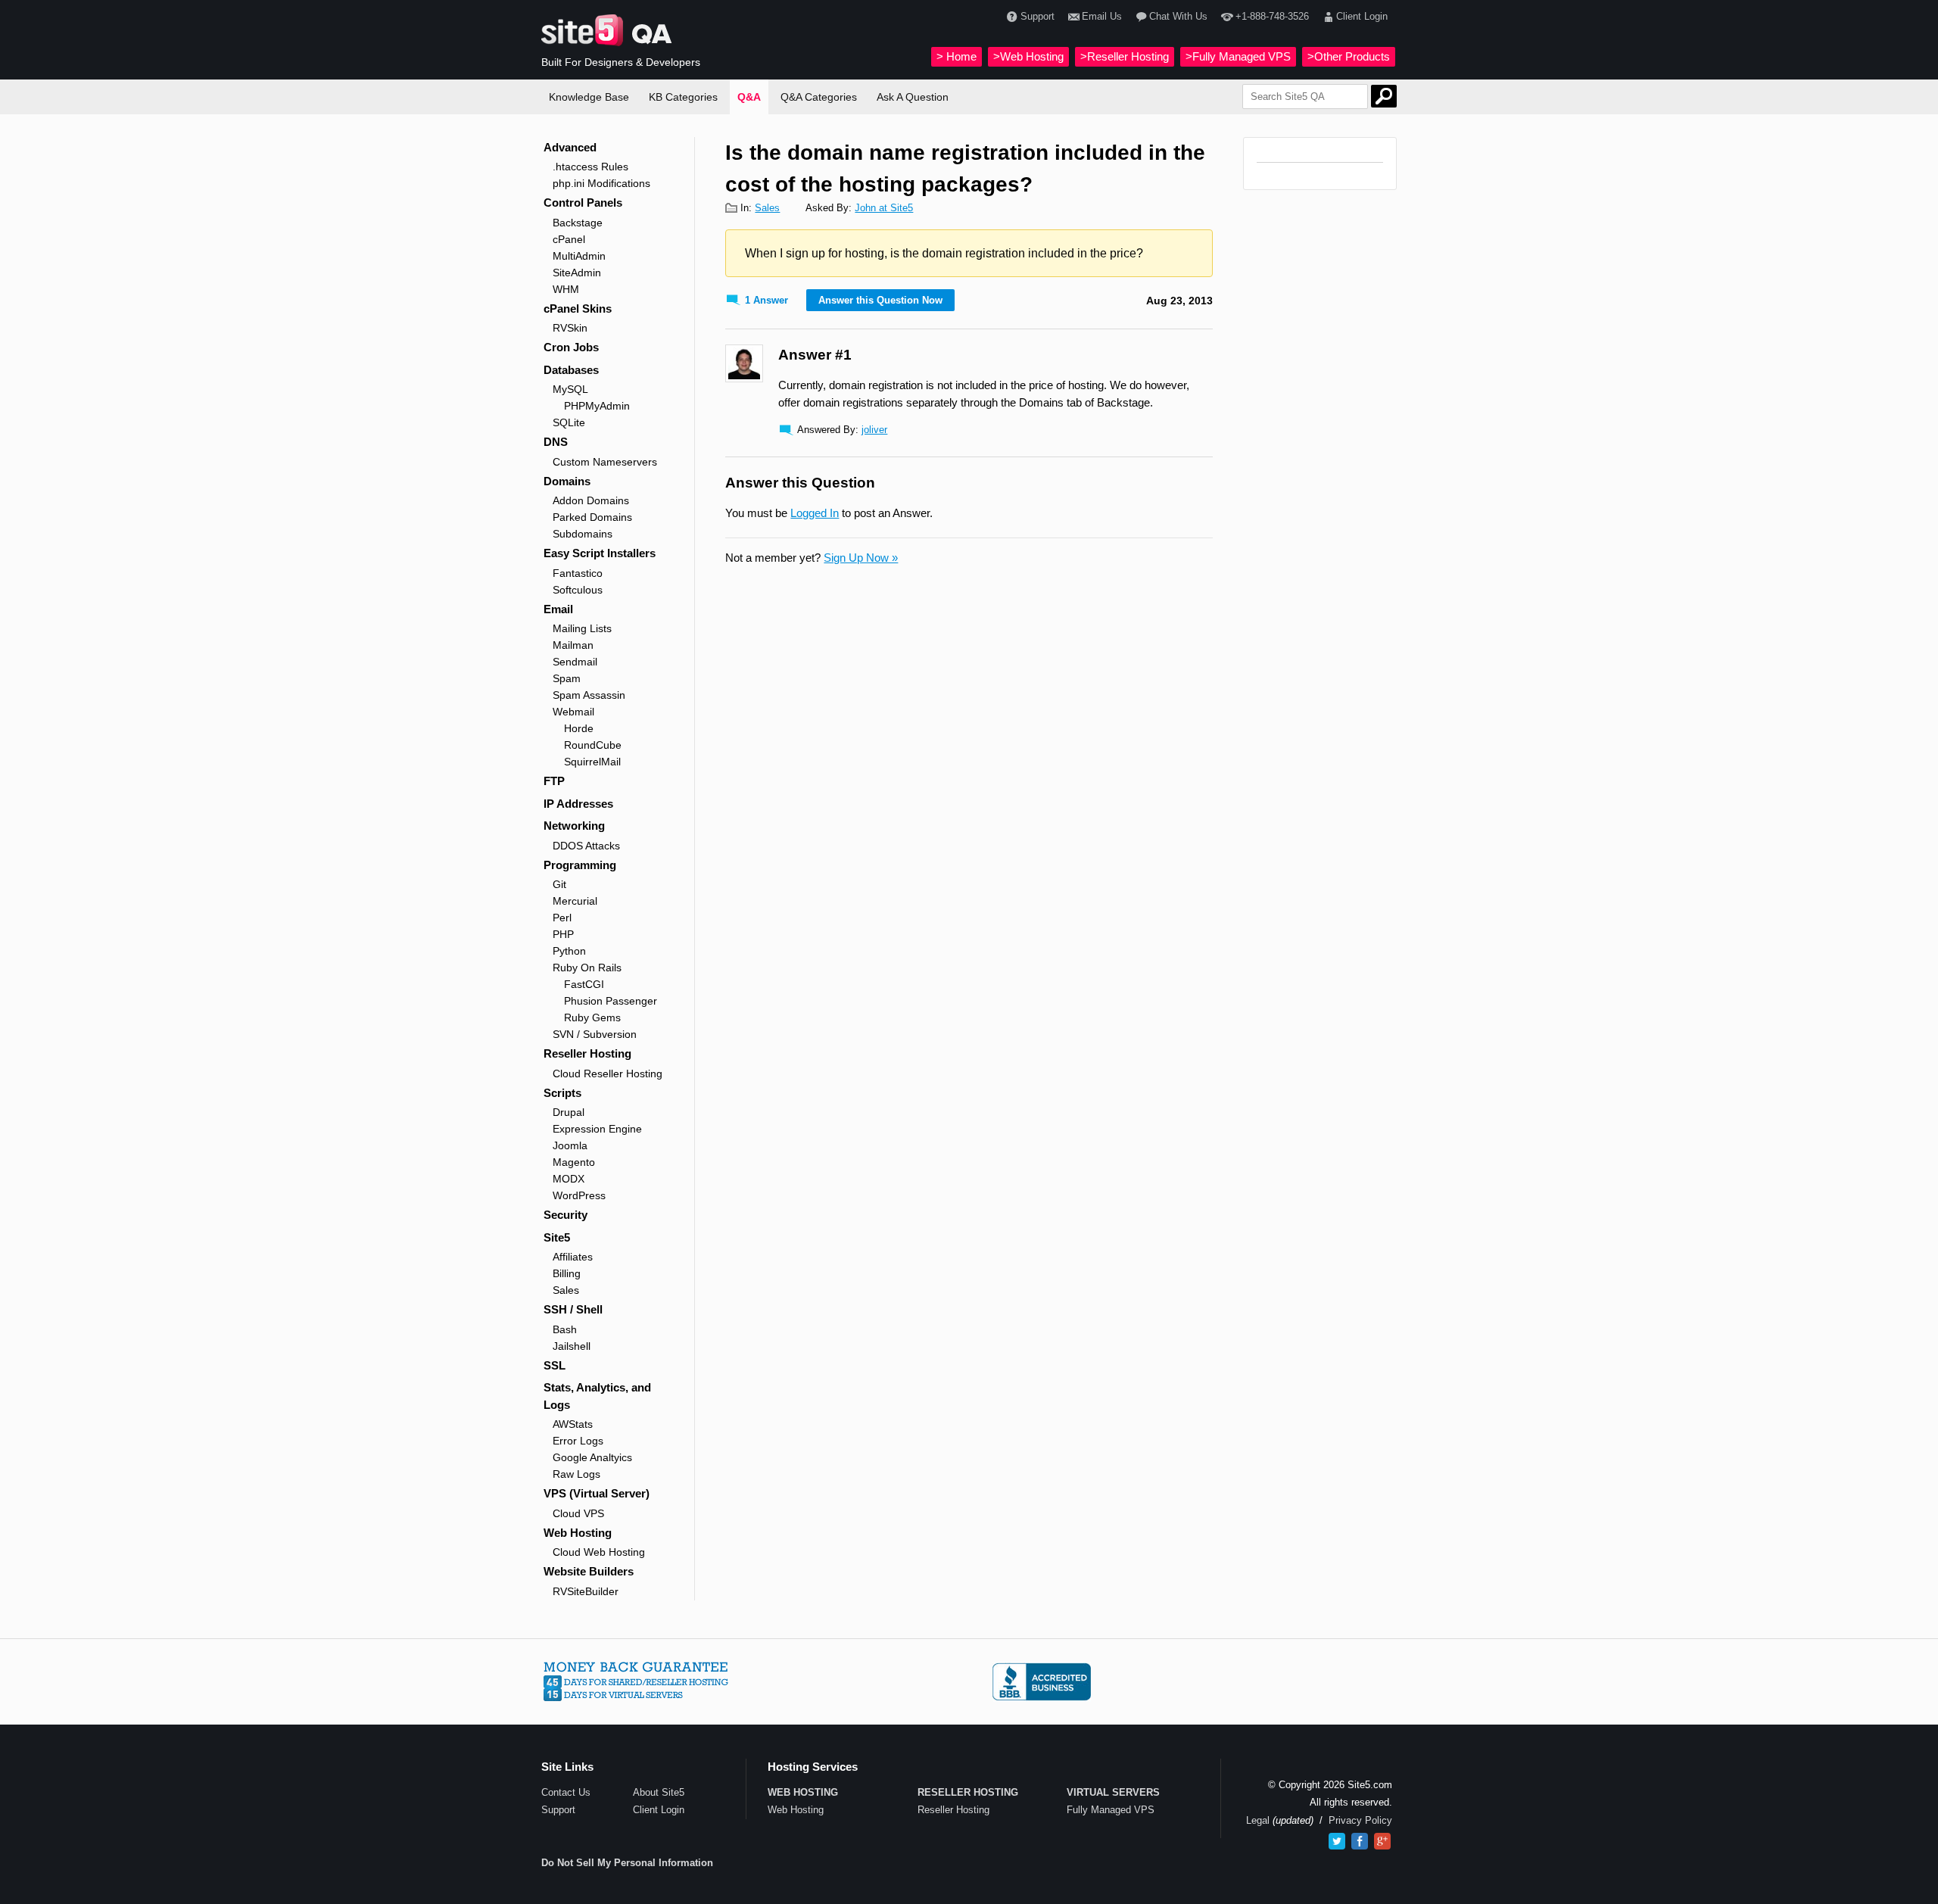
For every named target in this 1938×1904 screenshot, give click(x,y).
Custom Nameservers (605, 462)
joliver (874, 430)
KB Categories (683, 97)
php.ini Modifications (601, 183)
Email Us (1102, 16)
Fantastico (578, 573)
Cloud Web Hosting (599, 1552)
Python (569, 951)
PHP (563, 934)
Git (559, 884)
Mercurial (575, 901)
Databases (571, 370)
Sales (566, 1290)
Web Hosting (578, 1533)
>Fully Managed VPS (1238, 56)
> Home (957, 56)
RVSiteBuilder (586, 1591)
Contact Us (566, 1792)
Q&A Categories (819, 97)
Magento (574, 1162)
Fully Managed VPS (1111, 1810)
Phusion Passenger (611, 1001)
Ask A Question (913, 97)
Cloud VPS (578, 1513)
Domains (567, 481)
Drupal (569, 1112)
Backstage (578, 223)
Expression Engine (597, 1129)
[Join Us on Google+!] (1382, 1841)
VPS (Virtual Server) (597, 1493)
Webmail (573, 712)
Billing (567, 1273)
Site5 (557, 1237)
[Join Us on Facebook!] (1360, 1841)
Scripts (562, 1093)
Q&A (749, 97)
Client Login (1362, 16)
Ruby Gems (592, 1017)
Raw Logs (576, 1474)
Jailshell (572, 1346)
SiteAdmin (577, 273)
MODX (569, 1179)
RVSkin (570, 328)
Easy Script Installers (600, 553)
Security (566, 1215)
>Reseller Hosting (1125, 56)
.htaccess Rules (590, 167)
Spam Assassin (589, 695)
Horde (579, 728)
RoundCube (593, 745)
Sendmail (575, 662)
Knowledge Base (589, 97)
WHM (566, 289)
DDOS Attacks (586, 846)
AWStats (573, 1424)
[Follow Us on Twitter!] (1337, 1841)
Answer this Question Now (880, 300)
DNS (556, 442)
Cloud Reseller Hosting (608, 1074)
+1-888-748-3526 (1272, 16)
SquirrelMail (592, 762)
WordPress (579, 1195)
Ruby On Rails (587, 968)
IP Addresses (578, 804)
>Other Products (1349, 56)
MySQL (570, 389)
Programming (580, 865)
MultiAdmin (579, 256)
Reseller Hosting (587, 1053)
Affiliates (573, 1257)
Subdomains (583, 534)
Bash (565, 1329)
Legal (1258, 1820)
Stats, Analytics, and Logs (597, 1396)
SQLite (569, 422)
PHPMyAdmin (597, 406)
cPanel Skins (578, 309)
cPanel (569, 239)
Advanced (570, 147)
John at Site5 (884, 208)
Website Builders (589, 1571)
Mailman (573, 645)
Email (558, 609)
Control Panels (583, 203)
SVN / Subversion (595, 1034)
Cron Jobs (571, 347)
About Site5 (659, 1792)
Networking (574, 826)
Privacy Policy (1360, 1820)
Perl (562, 918)
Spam (567, 678)
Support (1037, 16)
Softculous (578, 590)
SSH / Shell (573, 1309)
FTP (554, 781)
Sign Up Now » (861, 558)
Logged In (815, 513)
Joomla (570, 1145)
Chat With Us (1178, 16)
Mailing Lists (582, 628)
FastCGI (584, 984)
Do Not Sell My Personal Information (627, 1863)
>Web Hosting (1028, 56)
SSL (555, 1365)
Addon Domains (591, 500)
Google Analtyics (592, 1457)
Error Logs (578, 1441)
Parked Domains (592, 517)
